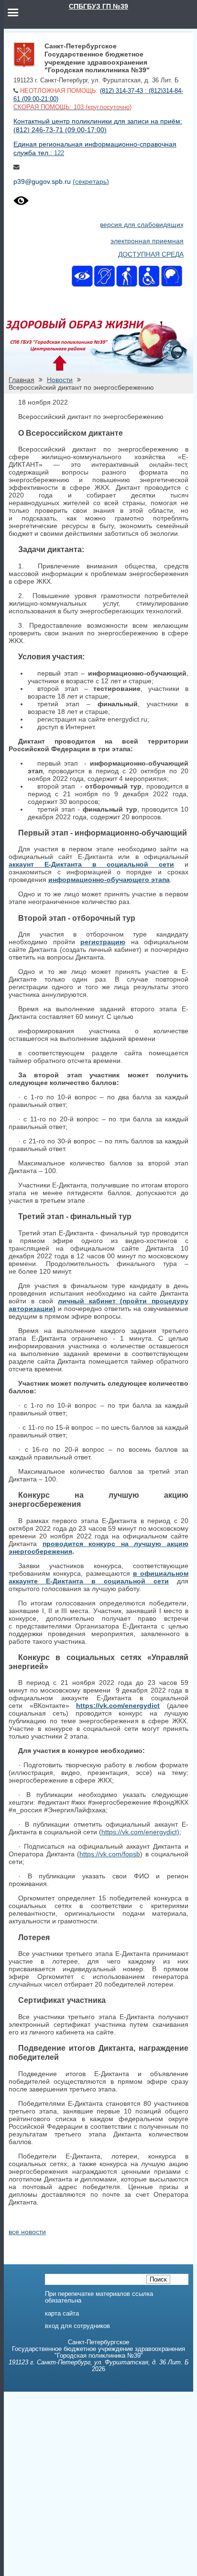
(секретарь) (91, 181)
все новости (27, 2232)
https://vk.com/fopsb (110, 1854)
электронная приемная (147, 241)
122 (59, 153)
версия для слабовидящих (142, 225)
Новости (60, 380)
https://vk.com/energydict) (140, 1832)
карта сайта (62, 2314)
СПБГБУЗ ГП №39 (98, 6)
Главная (22, 380)
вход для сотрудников (77, 2326)
